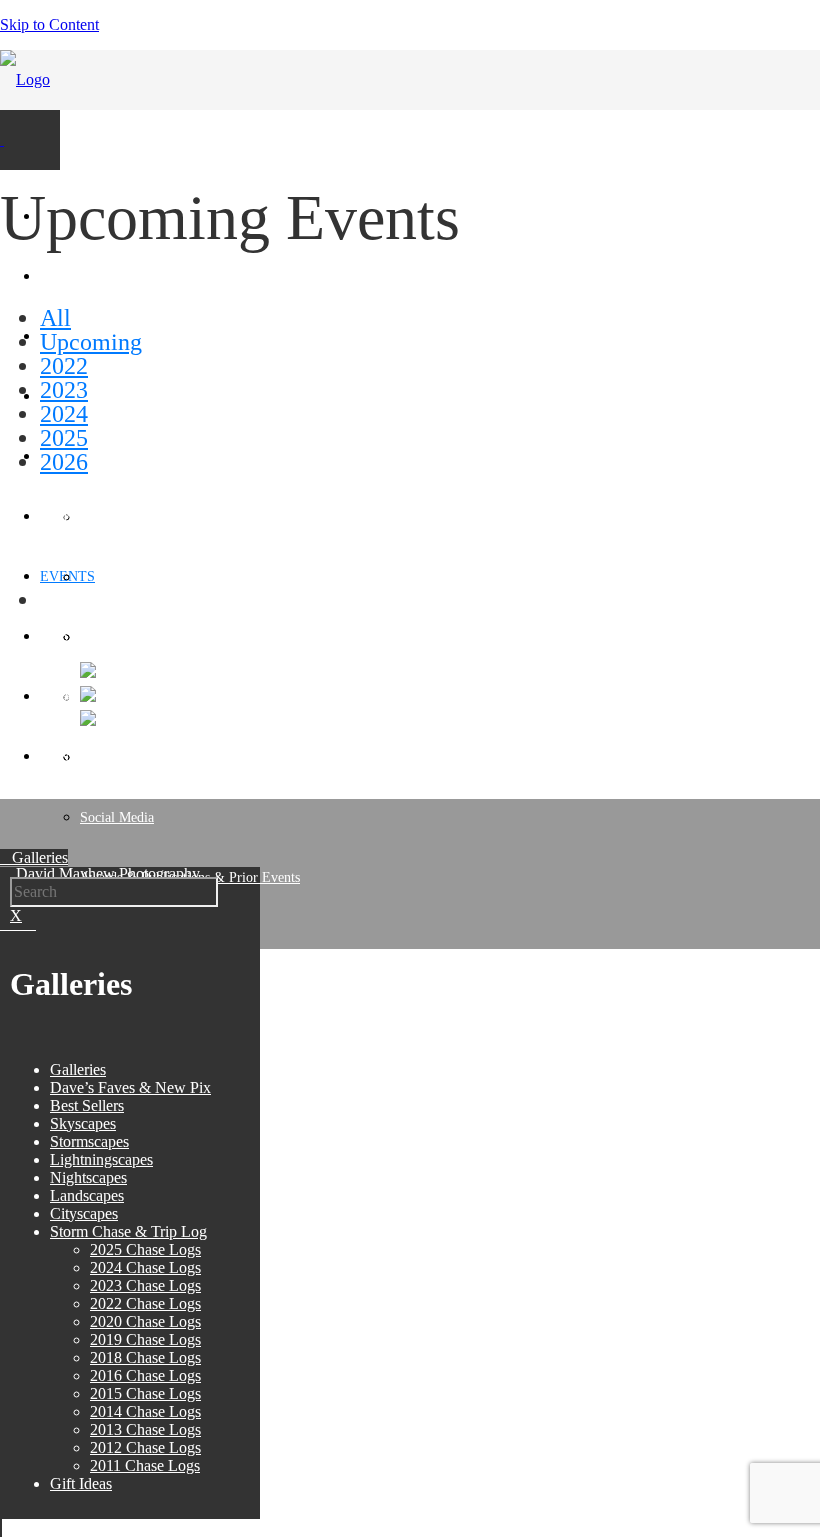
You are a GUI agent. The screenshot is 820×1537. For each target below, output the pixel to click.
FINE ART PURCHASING (117, 516)
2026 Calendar (81, 636)
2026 (64, 462)
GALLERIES (79, 276)
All (55, 318)
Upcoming (91, 342)
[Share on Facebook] (88, 672)
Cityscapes (84, 1213)
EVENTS (67, 576)
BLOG (59, 696)
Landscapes (87, 1195)
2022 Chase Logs (145, 1303)
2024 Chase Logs (145, 1267)
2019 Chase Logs (145, 1339)
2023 (64, 390)
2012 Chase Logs (145, 1447)
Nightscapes (88, 1177)
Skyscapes (83, 1123)
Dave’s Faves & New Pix (130, 1087)
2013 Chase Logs (145, 1429)
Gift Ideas (81, 1483)
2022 (64, 366)
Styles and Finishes (134, 577)
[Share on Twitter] (88, 696)
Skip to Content (49, 24)
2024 (64, 414)
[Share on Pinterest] (88, 720)
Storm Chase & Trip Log (128, 1231)
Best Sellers (87, 1105)
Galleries (78, 1069)
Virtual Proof (117, 697)
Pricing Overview (130, 637)
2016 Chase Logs (145, 1375)
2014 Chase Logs (145, 1411)
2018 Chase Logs (145, 1357)
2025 (64, 438)
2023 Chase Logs (145, 1285)
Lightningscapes (101, 1159)
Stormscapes (89, 1141)
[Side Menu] (2, 139)
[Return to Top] (1, 1527)
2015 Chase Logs (145, 1393)
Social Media (117, 817)
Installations (114, 757)
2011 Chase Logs (145, 1465)
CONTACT (72, 756)
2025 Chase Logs (145, 1249)
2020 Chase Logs (145, 1321)
